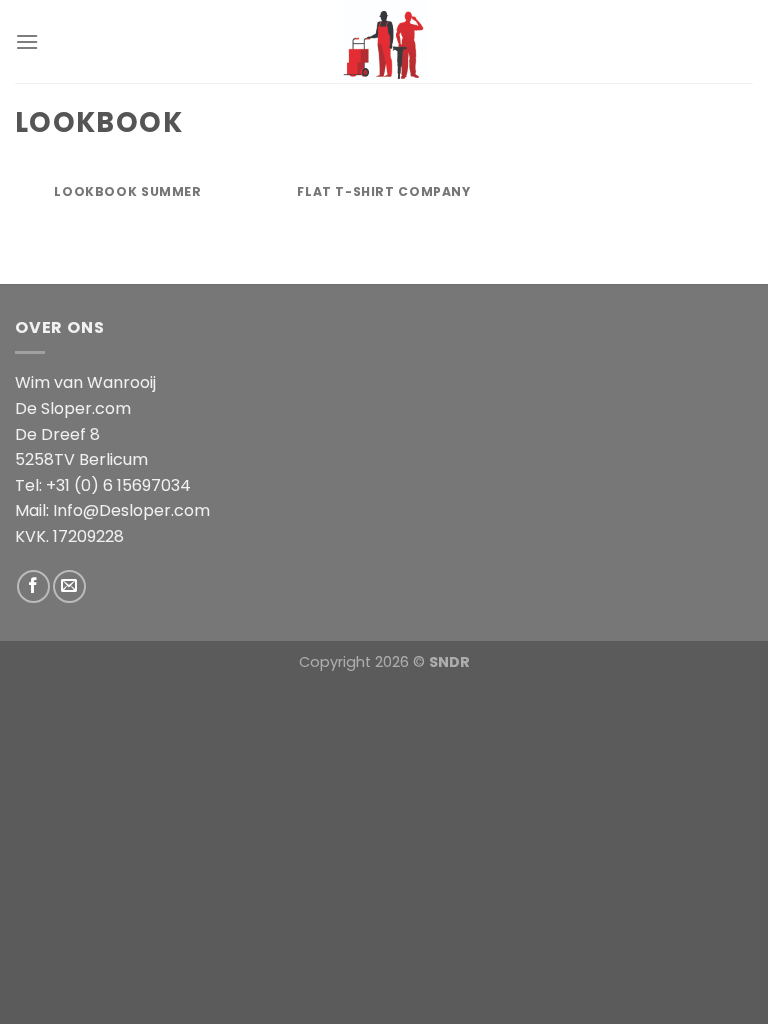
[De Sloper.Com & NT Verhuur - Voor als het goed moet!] (384, 41)
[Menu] (27, 41)
